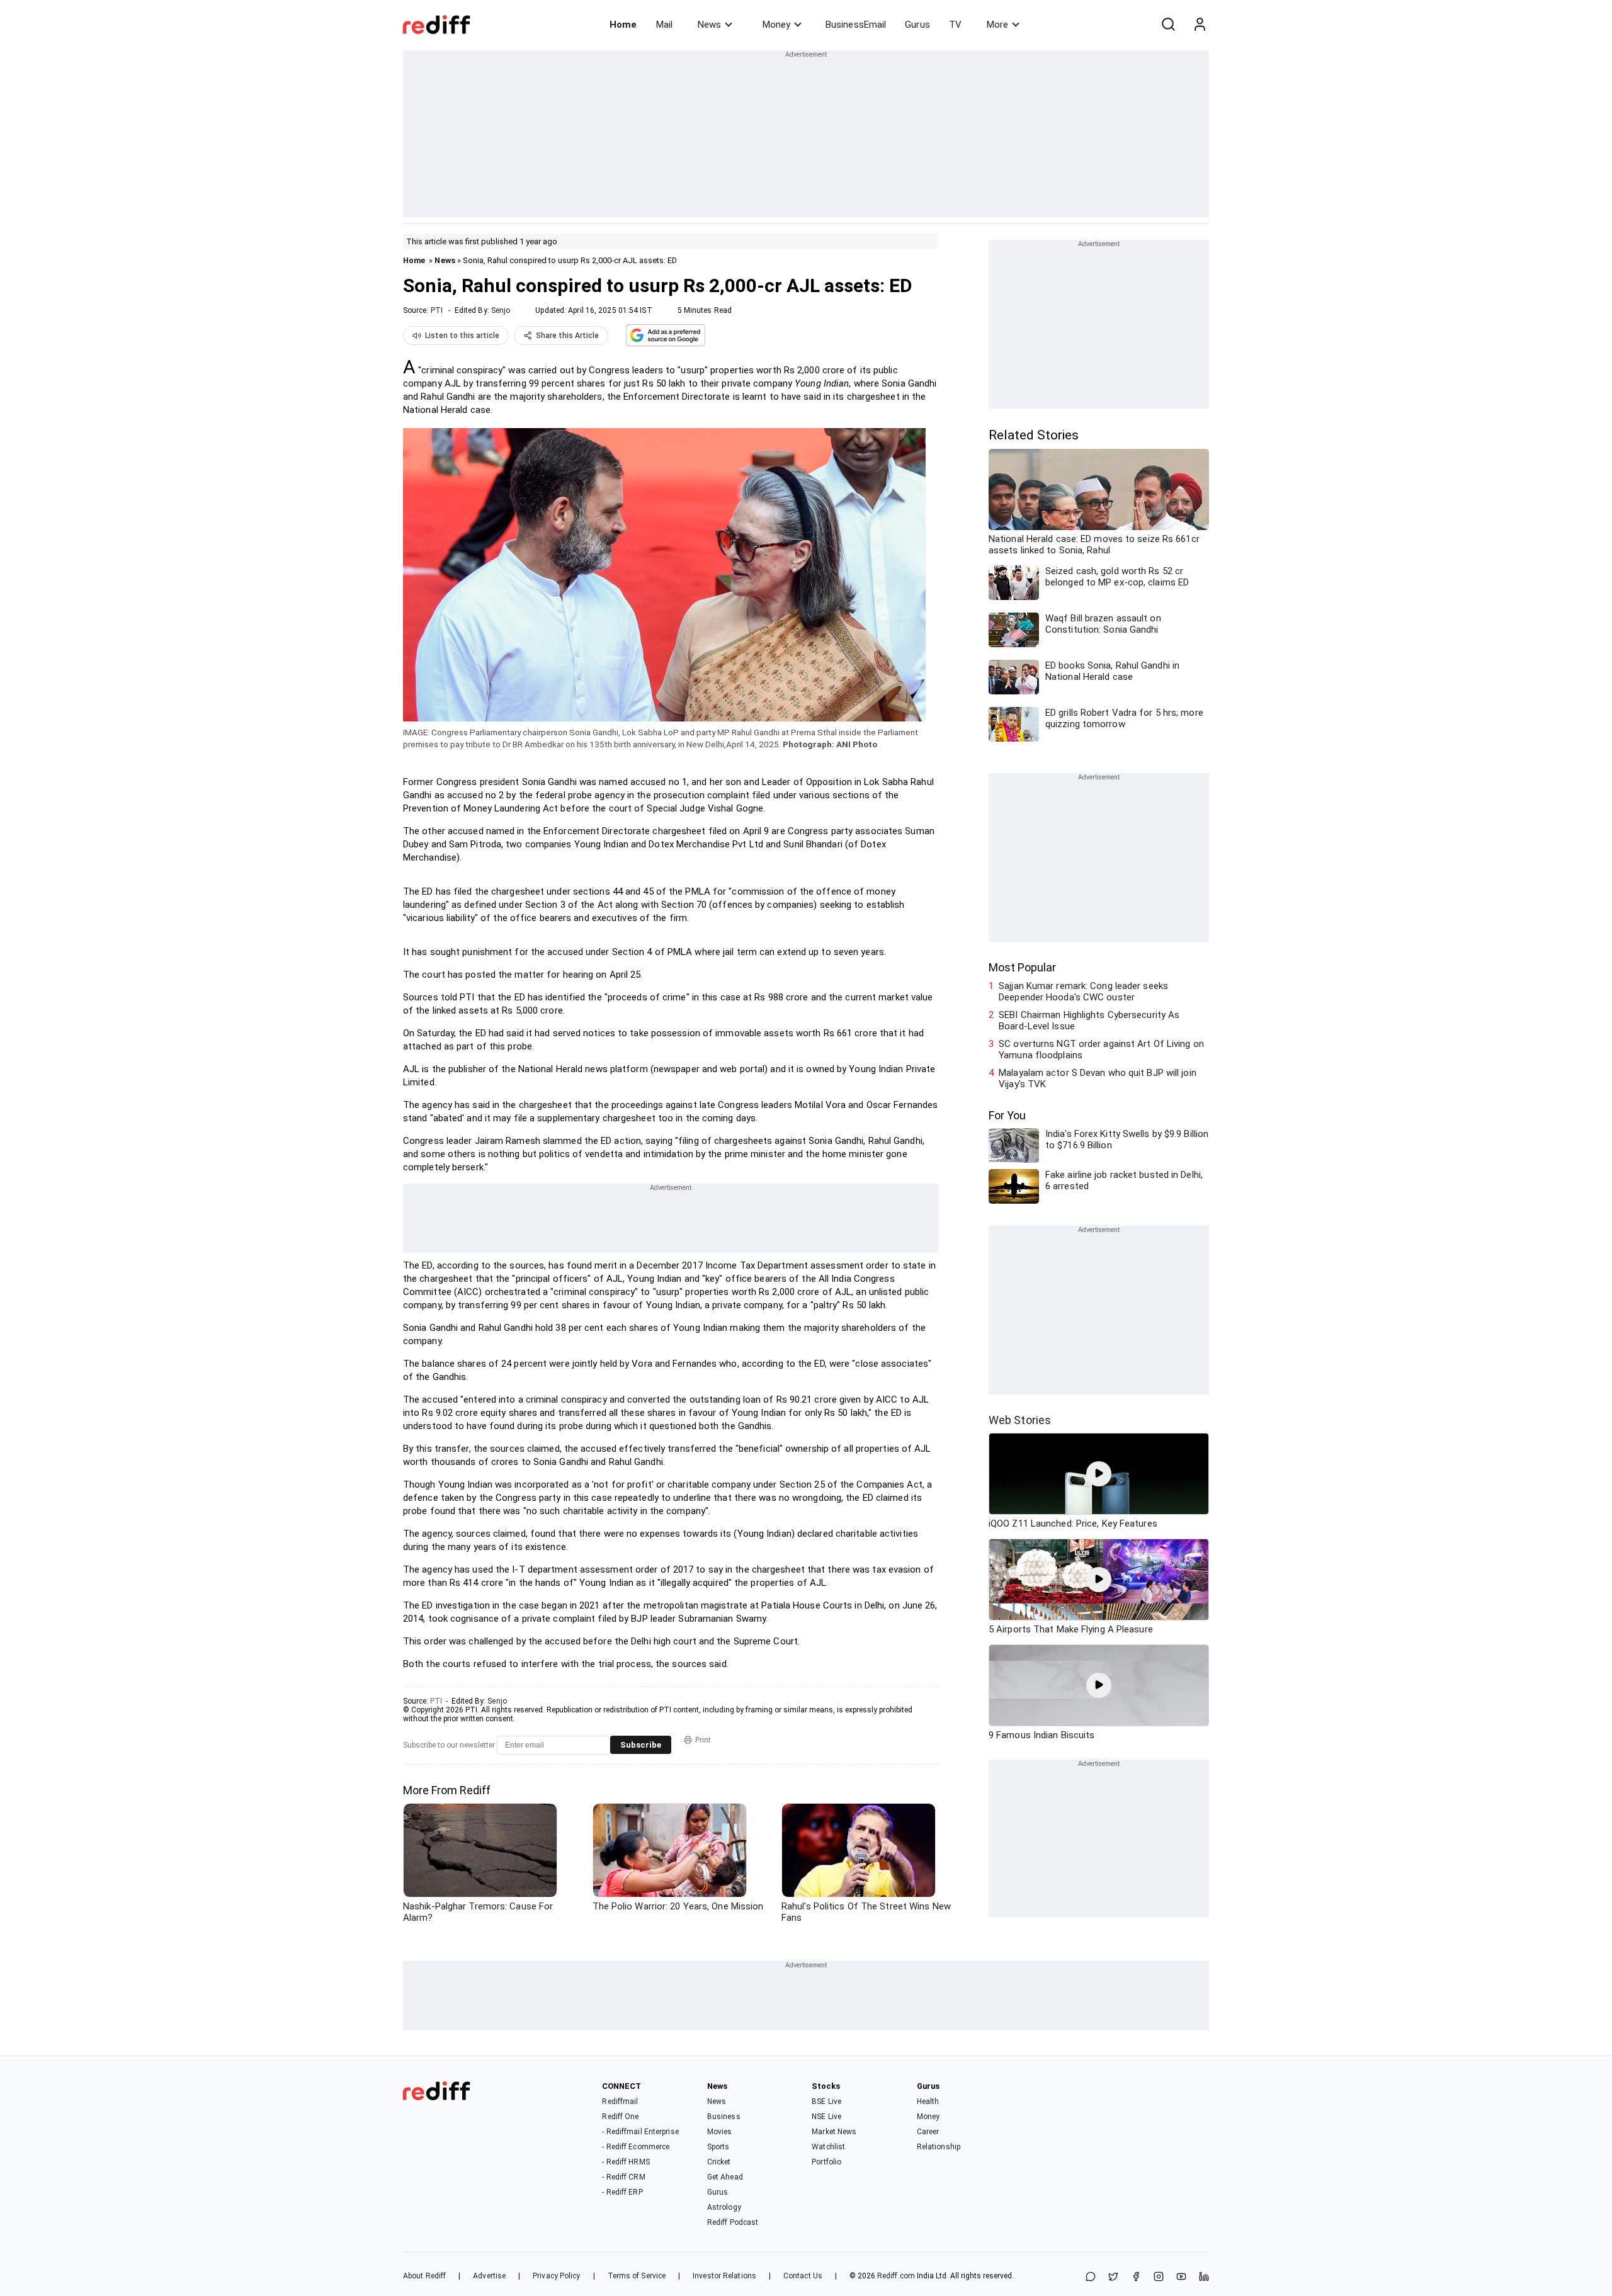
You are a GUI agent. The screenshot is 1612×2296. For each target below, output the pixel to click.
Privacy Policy (556, 2276)
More (997, 25)
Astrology (724, 2207)
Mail (664, 25)
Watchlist (828, 2147)
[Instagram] (1159, 2277)
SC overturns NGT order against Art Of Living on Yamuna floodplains (1101, 1049)
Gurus (917, 25)
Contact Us (803, 2276)
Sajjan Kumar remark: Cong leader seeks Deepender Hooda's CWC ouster (1083, 992)
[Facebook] (1136, 2277)
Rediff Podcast (733, 2222)
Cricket (719, 2162)
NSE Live (826, 2117)
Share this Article (567, 336)
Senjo (501, 310)
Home (623, 25)
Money (776, 25)
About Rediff (424, 2276)
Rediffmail (620, 2101)
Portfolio (826, 2162)
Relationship (939, 2147)
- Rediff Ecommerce (636, 2147)
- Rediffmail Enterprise (640, 2132)
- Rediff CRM (623, 2177)
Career (928, 2132)
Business (724, 2117)
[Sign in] (1200, 25)
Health (928, 2101)
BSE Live (826, 2101)
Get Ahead (725, 2177)
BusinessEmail (856, 25)
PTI (437, 310)
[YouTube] (1181, 2277)
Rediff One (620, 2117)
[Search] (1168, 25)
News (709, 25)
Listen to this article (462, 336)
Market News (834, 2132)
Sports (718, 2147)
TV (955, 25)
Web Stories (1020, 1420)
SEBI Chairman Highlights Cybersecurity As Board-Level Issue (1089, 1021)
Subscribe (641, 1745)
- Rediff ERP (622, 2192)
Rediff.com (896, 2276)
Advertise (489, 2276)
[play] (1099, 1474)
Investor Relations (724, 2276)
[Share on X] (1113, 2277)
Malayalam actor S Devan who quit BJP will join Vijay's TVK (1098, 1078)
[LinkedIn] (1204, 2277)
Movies (720, 2132)
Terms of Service (637, 2276)
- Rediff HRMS (626, 2162)
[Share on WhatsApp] (1091, 2277)
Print (703, 1740)
